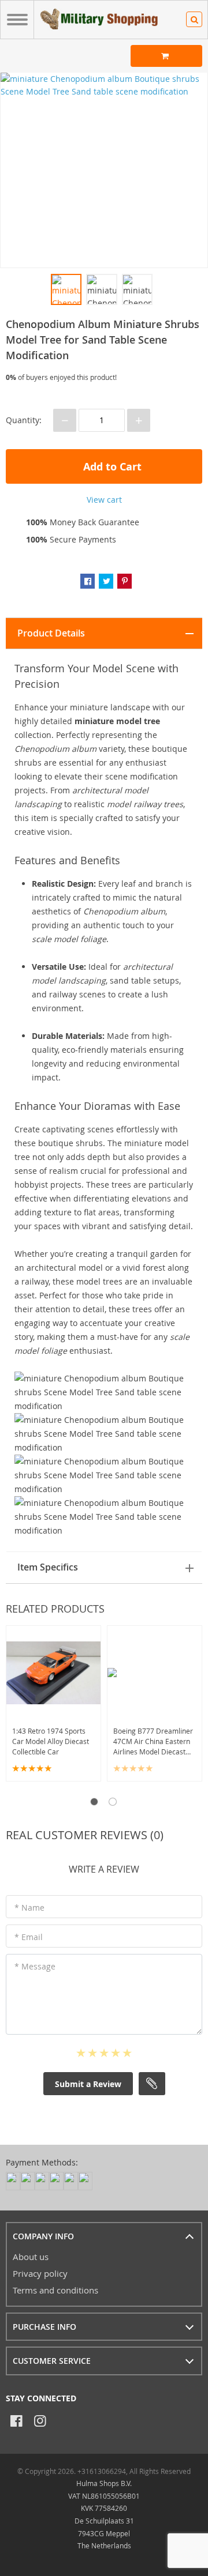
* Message (35, 1966)
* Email (29, 1937)
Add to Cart (111, 467)
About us (31, 2257)
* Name (29, 1907)
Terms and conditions (55, 2290)
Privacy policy (40, 2273)
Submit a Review (88, 2084)
